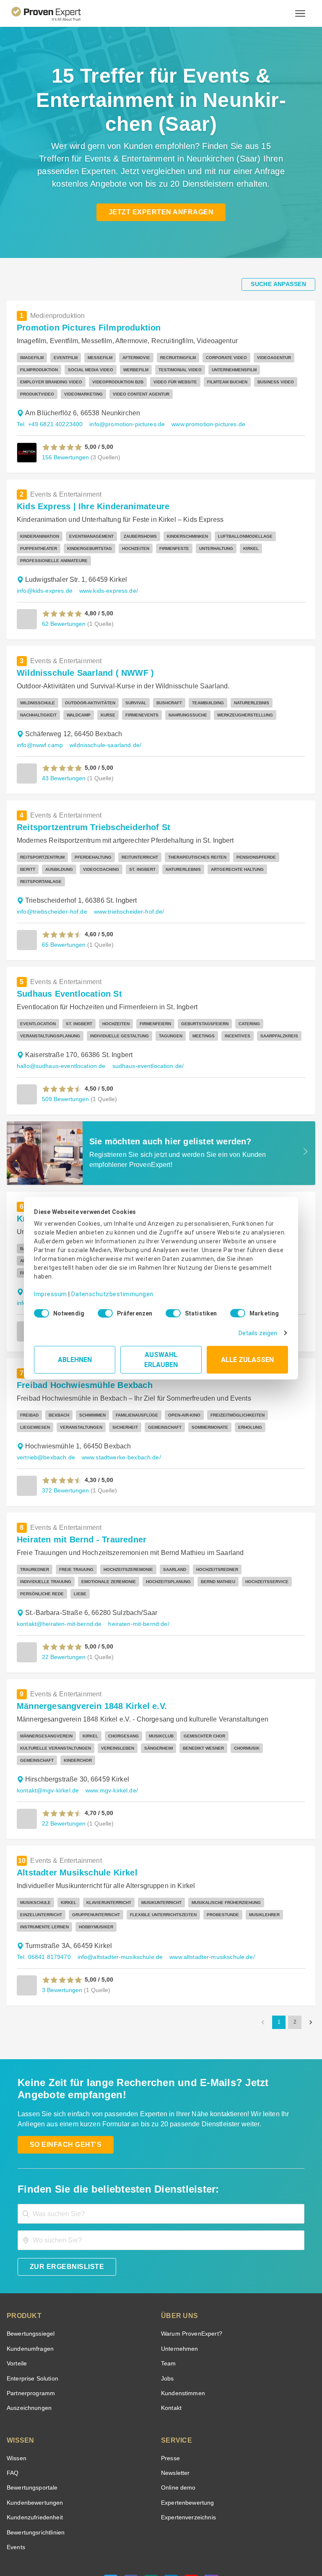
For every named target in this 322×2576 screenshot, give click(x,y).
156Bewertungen (65, 457)
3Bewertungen (61, 1929)
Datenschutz (148, 2544)
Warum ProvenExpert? (189, 2273)
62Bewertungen (63, 611)
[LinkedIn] (171, 2523)
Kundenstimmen (182, 2332)
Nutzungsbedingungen (103, 2544)
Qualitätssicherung (189, 2544)
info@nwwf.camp (39, 733)
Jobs (166, 2318)
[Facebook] (131, 2523)
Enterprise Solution (31, 2318)
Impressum (49, 1288)
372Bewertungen (65, 1454)
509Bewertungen (65, 1074)
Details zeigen (260, 1330)
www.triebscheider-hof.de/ (125, 887)
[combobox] (161, 2153)
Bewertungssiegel (30, 2273)
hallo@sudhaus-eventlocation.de (59, 1042)
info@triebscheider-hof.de (50, 887)
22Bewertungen (63, 1608)
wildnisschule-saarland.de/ (103, 733)
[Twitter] (111, 2523)
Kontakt (171, 2347)
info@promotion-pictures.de (123, 424)
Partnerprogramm (30, 2332)
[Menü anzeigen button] (300, 13)
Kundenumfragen (29, 2288)
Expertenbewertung (186, 2442)
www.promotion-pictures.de (201, 424)
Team (168, 2303)
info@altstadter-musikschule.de (117, 1896)
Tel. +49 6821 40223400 (48, 424)
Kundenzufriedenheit (33, 2457)
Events (16, 2486)
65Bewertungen (63, 920)
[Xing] (151, 2523)
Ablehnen (75, 1356)
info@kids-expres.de (43, 579)
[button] (62, 447)
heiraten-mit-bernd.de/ (136, 1575)
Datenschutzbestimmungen (105, 1288)
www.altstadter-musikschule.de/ (206, 1896)
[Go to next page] (311, 1961)
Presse (170, 2398)
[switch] (103, 1310)
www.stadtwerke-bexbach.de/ (116, 1421)
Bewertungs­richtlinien (35, 2472)
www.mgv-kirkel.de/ (110, 1730)
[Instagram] (211, 2523)
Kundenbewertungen (33, 2442)
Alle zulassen (247, 1356)
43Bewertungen (63, 766)
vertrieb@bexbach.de (44, 1421)
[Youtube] (191, 2523)
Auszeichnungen (27, 2347)
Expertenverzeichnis (187, 2457)
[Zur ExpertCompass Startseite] (53, 13)
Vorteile (16, 2303)
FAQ (12, 2412)
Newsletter (175, 2412)
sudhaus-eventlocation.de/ (142, 1042)
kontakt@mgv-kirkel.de (47, 1730)
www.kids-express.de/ (105, 579)
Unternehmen (179, 2288)
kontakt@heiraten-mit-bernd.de (58, 1575)
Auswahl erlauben (161, 1356)
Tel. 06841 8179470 (43, 1896)
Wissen (16, 2398)
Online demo (177, 2427)
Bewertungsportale (31, 2427)
